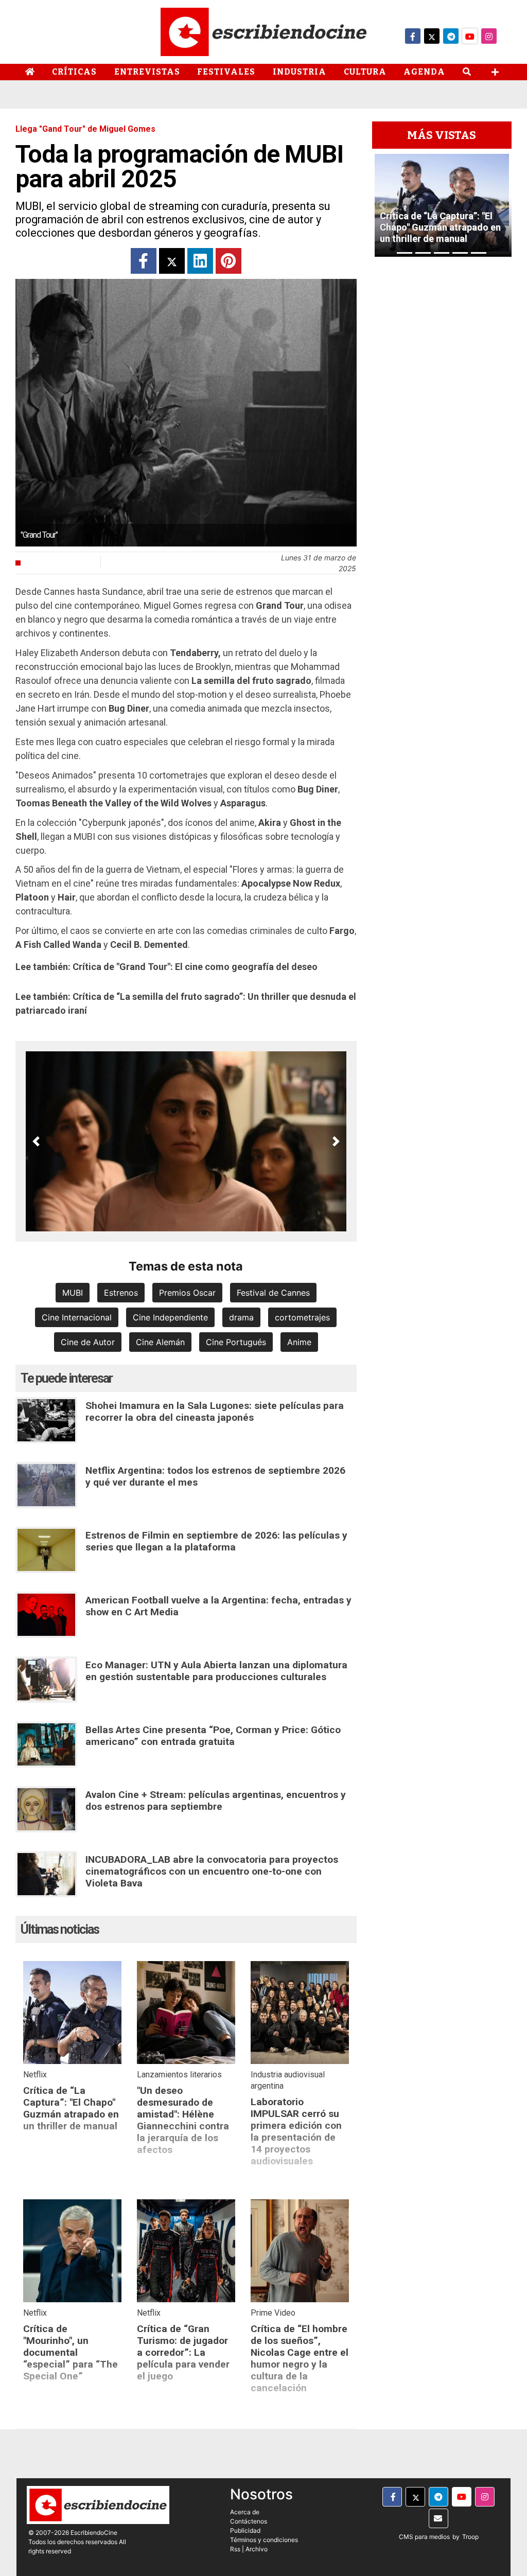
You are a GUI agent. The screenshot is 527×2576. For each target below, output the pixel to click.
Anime (299, 1342)
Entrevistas (147, 72)
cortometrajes (302, 1317)
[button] (36, 1141)
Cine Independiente (170, 1317)
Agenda (424, 72)
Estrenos (121, 1293)
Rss (235, 2549)
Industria (300, 72)
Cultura (365, 72)
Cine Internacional (77, 1317)
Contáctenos (249, 2521)
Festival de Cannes (273, 1293)
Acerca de (245, 2512)
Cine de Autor (88, 1342)
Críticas (74, 72)
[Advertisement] (442, 411)
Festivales (226, 72)
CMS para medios (424, 2537)
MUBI (73, 1293)
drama (241, 1317)
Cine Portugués (236, 1342)
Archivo (257, 2549)
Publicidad (245, 2530)
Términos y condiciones (264, 2540)
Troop (470, 2537)
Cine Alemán (160, 1342)
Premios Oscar (187, 1293)
